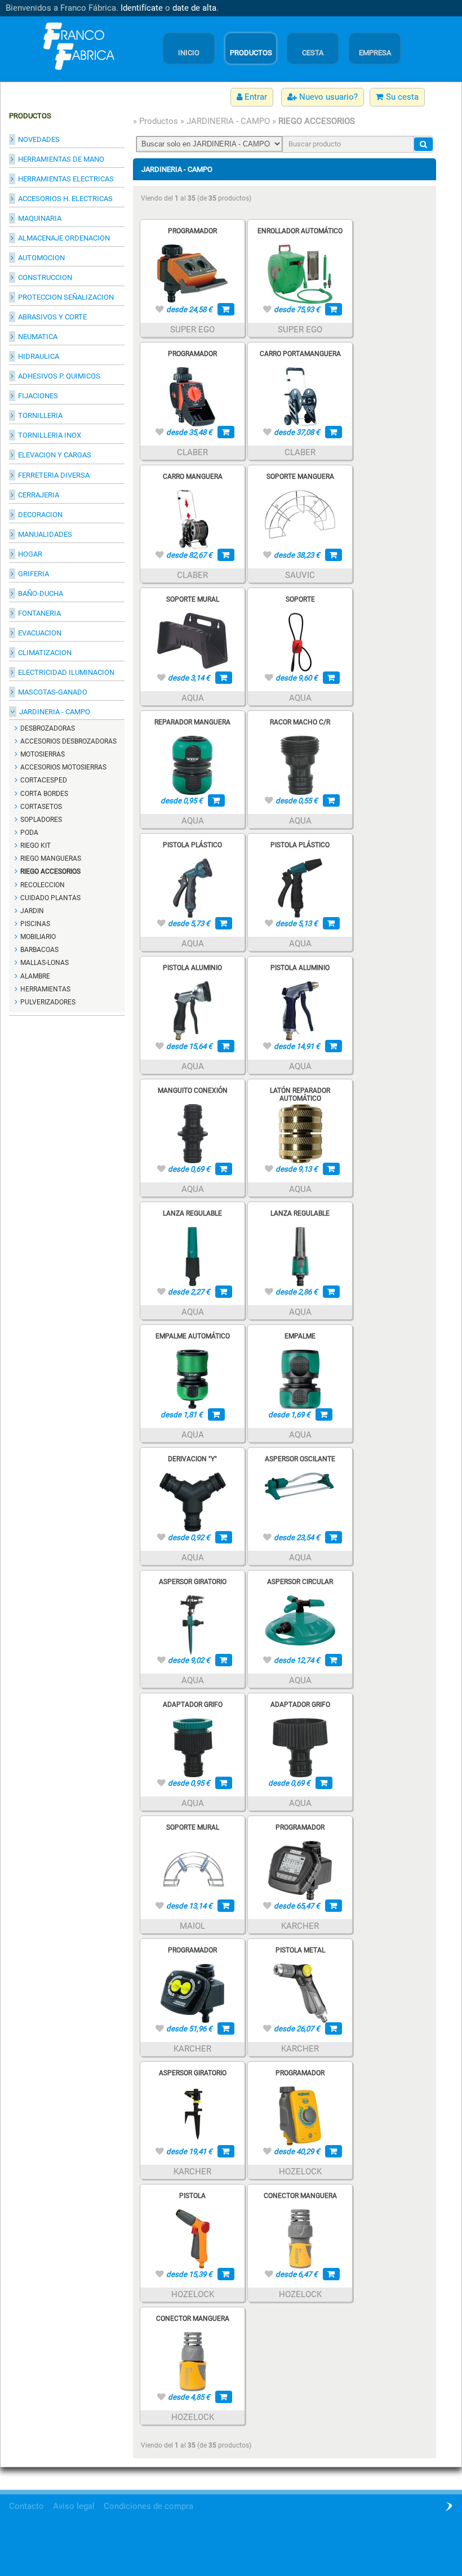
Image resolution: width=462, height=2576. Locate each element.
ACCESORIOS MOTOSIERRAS (63, 767)
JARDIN (32, 911)
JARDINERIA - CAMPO (228, 121)
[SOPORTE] (300, 642)
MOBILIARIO (38, 937)
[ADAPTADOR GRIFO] (193, 1747)
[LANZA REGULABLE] (193, 1256)
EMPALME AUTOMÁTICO (193, 1336)
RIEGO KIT (35, 846)
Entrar (255, 97)
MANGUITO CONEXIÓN (193, 1091)
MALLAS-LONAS (45, 963)
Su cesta (401, 97)
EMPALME (300, 1336)
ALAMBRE (35, 976)
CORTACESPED (44, 780)
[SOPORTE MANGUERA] (300, 514)
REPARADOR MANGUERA (192, 722)
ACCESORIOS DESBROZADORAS (68, 741)
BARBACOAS (39, 950)
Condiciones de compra (148, 2506)
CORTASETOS (41, 807)
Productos (159, 121)
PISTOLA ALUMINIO (192, 968)
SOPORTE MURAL (193, 599)
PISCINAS (35, 924)
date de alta (194, 8)
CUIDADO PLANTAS (50, 898)
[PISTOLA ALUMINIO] (192, 1010)
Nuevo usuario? (327, 97)
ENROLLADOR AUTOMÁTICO (300, 231)
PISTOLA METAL (300, 1950)
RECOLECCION (43, 885)
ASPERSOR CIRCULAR (300, 1582)
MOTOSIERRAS (43, 754)
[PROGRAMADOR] (192, 273)
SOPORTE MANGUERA (300, 477)
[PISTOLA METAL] (300, 1992)
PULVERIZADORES (48, 1002)
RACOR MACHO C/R (300, 722)
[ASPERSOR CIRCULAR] (300, 1620)
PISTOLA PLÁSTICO (192, 845)
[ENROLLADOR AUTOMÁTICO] (300, 273)
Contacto (26, 2506)
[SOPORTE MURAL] (192, 640)
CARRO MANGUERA (193, 477)
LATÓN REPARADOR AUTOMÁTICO (300, 1095)
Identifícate (142, 8)
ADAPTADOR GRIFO (193, 1705)
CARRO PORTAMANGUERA (300, 354)
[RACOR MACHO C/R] (300, 764)
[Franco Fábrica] (76, 46)
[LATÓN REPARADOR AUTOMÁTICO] (300, 1133)
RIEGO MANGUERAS (51, 858)
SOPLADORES (41, 820)
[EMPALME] (300, 1378)
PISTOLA (192, 2196)
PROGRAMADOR (192, 231)
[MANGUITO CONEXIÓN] (193, 1133)
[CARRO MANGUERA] (193, 519)
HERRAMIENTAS (45, 989)
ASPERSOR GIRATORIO (193, 1582)
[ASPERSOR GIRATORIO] (192, 1624)
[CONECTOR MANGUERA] (300, 2238)
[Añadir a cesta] (226, 309)
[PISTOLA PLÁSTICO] (193, 887)
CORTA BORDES (44, 794)
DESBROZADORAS (48, 728)
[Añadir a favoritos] (160, 309)
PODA (29, 833)
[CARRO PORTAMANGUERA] (300, 396)
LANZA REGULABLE (192, 1213)
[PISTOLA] (193, 2238)
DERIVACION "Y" (192, 1459)
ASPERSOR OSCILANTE (300, 1459)
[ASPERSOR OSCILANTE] (300, 1487)
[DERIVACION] (193, 1501)
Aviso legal (74, 2506)
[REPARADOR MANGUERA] (192, 764)
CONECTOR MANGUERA (300, 2196)
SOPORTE (300, 599)
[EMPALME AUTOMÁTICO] (192, 1378)
